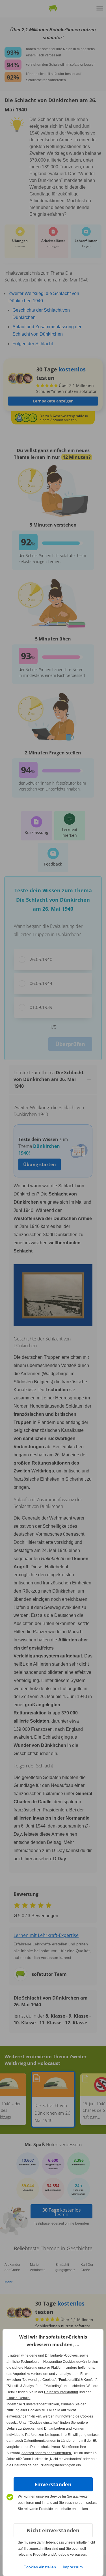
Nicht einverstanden (53, 2530)
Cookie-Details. (18, 2398)
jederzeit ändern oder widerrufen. (46, 2453)
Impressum (73, 2567)
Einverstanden (53, 2484)
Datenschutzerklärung (61, 2392)
